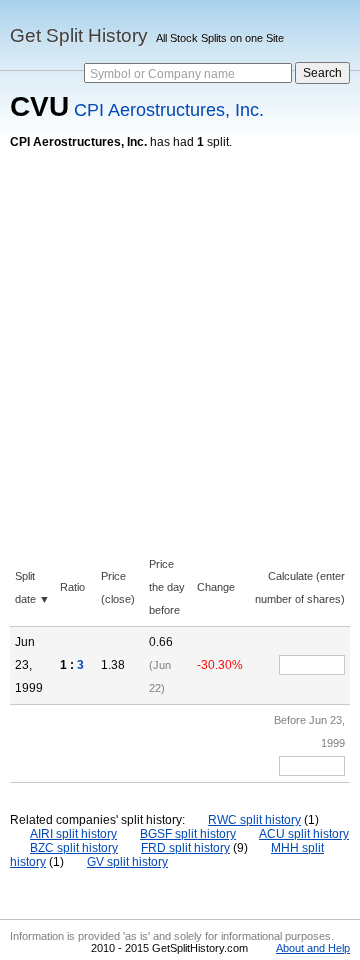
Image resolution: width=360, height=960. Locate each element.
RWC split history (254, 820)
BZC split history (74, 848)
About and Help (313, 948)
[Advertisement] (180, 339)
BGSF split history (188, 834)
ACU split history (304, 834)
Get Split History (79, 35)
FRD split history (185, 848)
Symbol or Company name (162, 74)
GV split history (127, 862)
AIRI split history (73, 834)
